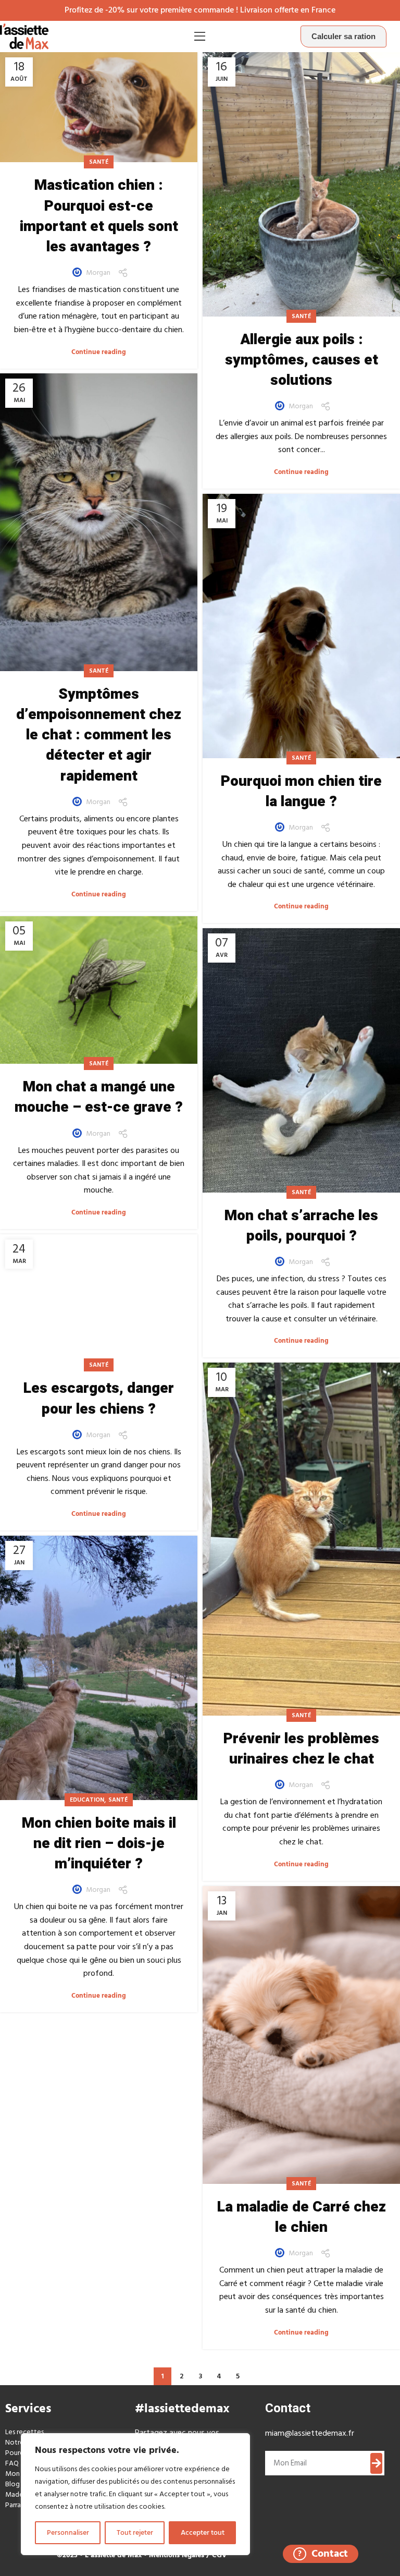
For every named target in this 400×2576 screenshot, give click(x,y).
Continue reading (99, 352)
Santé (99, 162)
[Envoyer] (377, 2463)
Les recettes (24, 2432)
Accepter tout (203, 2532)
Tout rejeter (135, 2532)
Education (87, 1800)
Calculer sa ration (343, 36)
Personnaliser (68, 2532)
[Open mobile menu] (200, 37)
